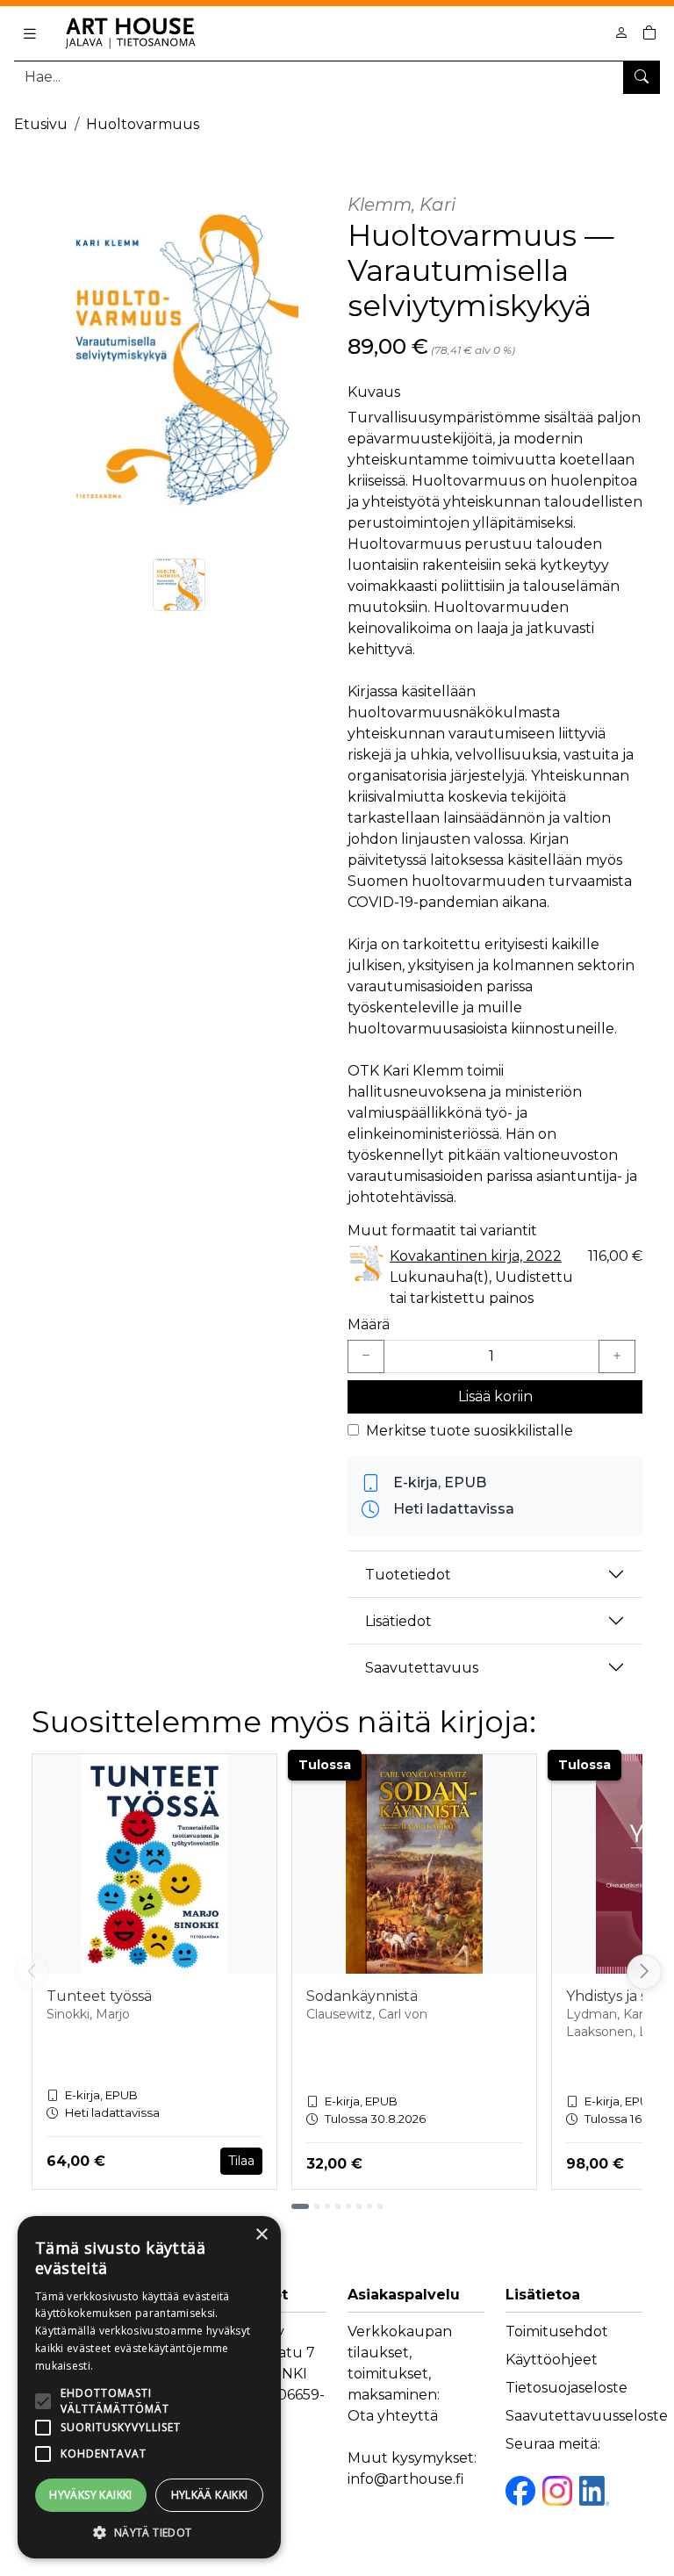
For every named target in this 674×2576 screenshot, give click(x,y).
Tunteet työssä (99, 1996)
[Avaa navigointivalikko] (30, 33)
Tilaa (241, 2161)
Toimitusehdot (557, 2331)
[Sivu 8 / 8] (380, 2206)
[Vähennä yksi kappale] (366, 1356)
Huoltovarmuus (143, 124)
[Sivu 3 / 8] (327, 2206)
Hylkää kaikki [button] (210, 2495)
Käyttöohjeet (552, 2360)
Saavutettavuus (422, 1668)
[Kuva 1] (179, 585)
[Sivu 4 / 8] (338, 2206)
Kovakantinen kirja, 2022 (476, 1256)
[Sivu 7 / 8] (369, 2206)
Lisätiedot (398, 1621)
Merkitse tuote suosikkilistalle (470, 1431)
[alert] (149, 2387)
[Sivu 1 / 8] (300, 2206)
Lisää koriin (495, 1396)
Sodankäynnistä (362, 1996)
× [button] (261, 2235)
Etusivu (41, 124)
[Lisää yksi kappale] (617, 1356)
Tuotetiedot (408, 1575)
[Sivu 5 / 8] (348, 2206)
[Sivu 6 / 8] (359, 2206)
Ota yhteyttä (393, 2416)
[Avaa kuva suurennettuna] (179, 360)
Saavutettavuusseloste (587, 2416)
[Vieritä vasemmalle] (32, 1972)
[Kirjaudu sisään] (621, 33)
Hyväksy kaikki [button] (91, 2495)
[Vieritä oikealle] (647, 1972)
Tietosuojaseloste (566, 2388)
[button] (149, 2532)
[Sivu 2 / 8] (317, 2206)
